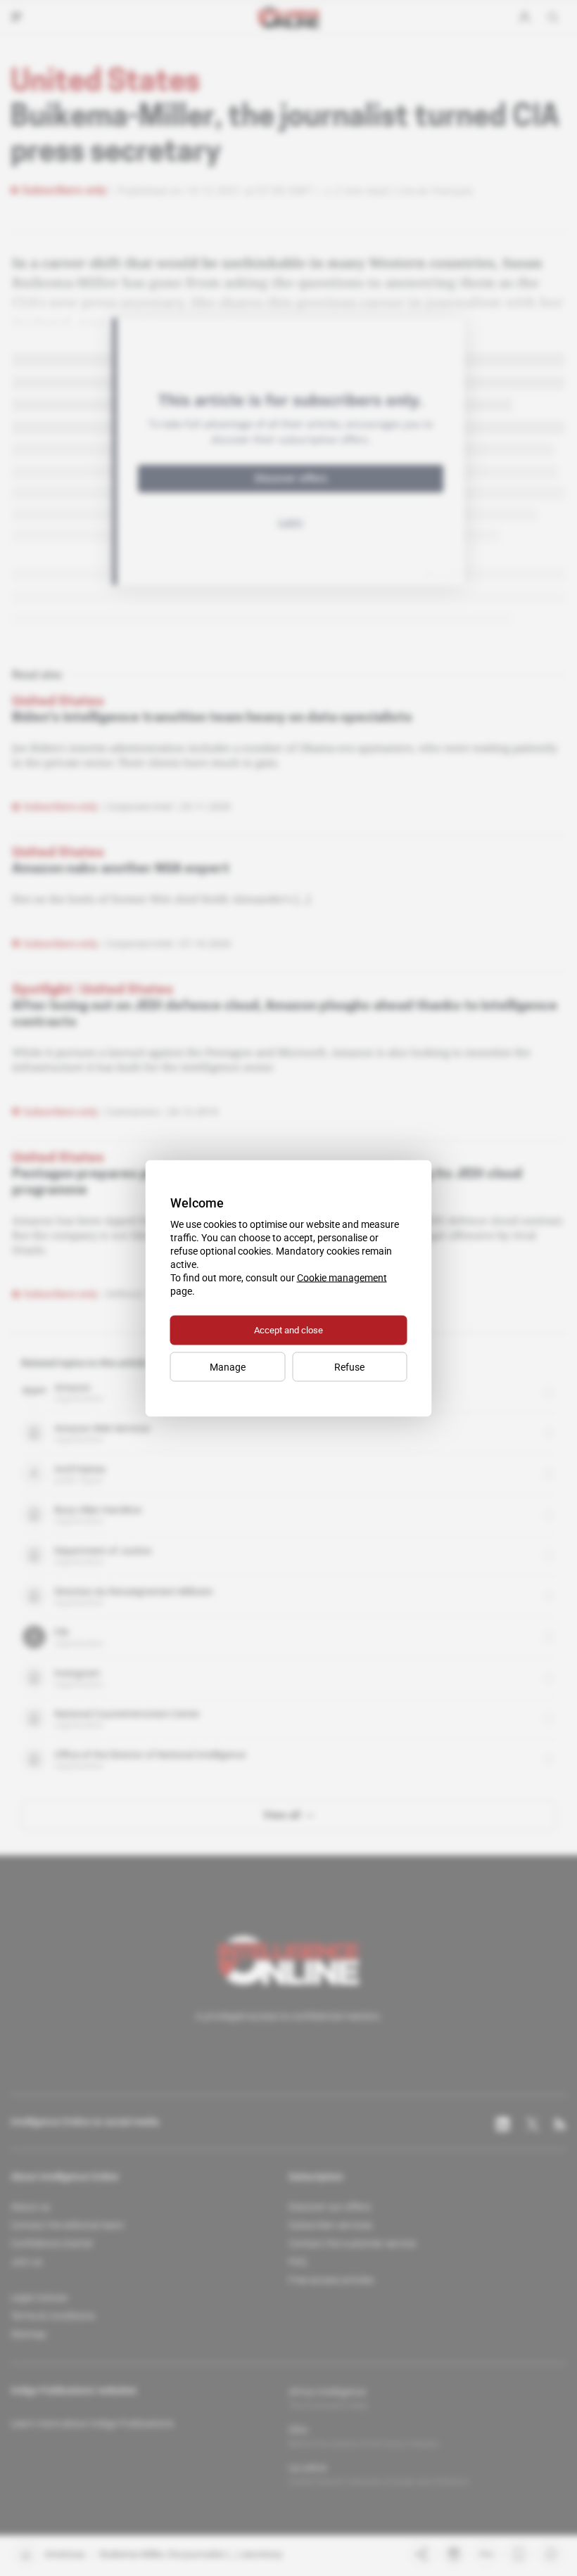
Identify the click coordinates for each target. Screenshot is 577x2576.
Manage (228, 1366)
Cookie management (342, 1277)
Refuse (349, 1366)
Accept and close (288, 1329)
